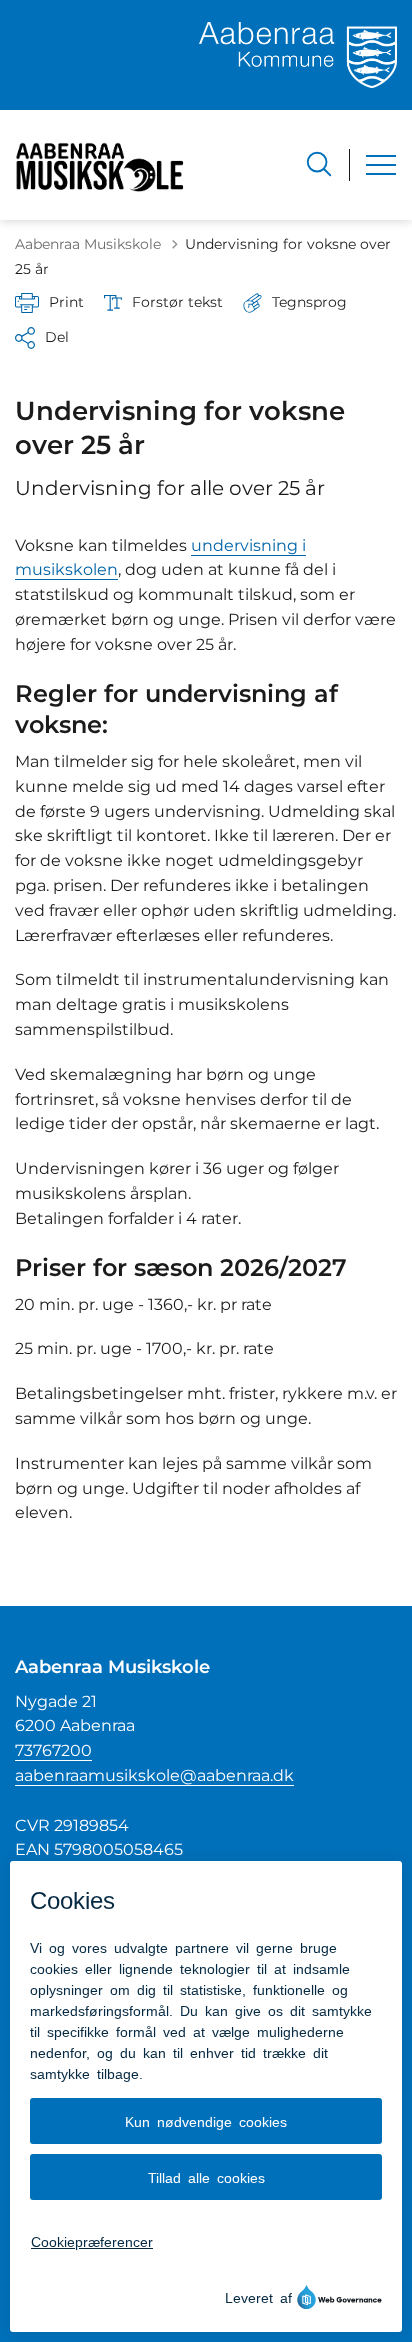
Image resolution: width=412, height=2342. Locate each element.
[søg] (319, 164)
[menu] (381, 165)
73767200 (53, 1750)
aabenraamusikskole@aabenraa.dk (154, 1775)
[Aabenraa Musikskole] (102, 165)
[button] (295, 302)
